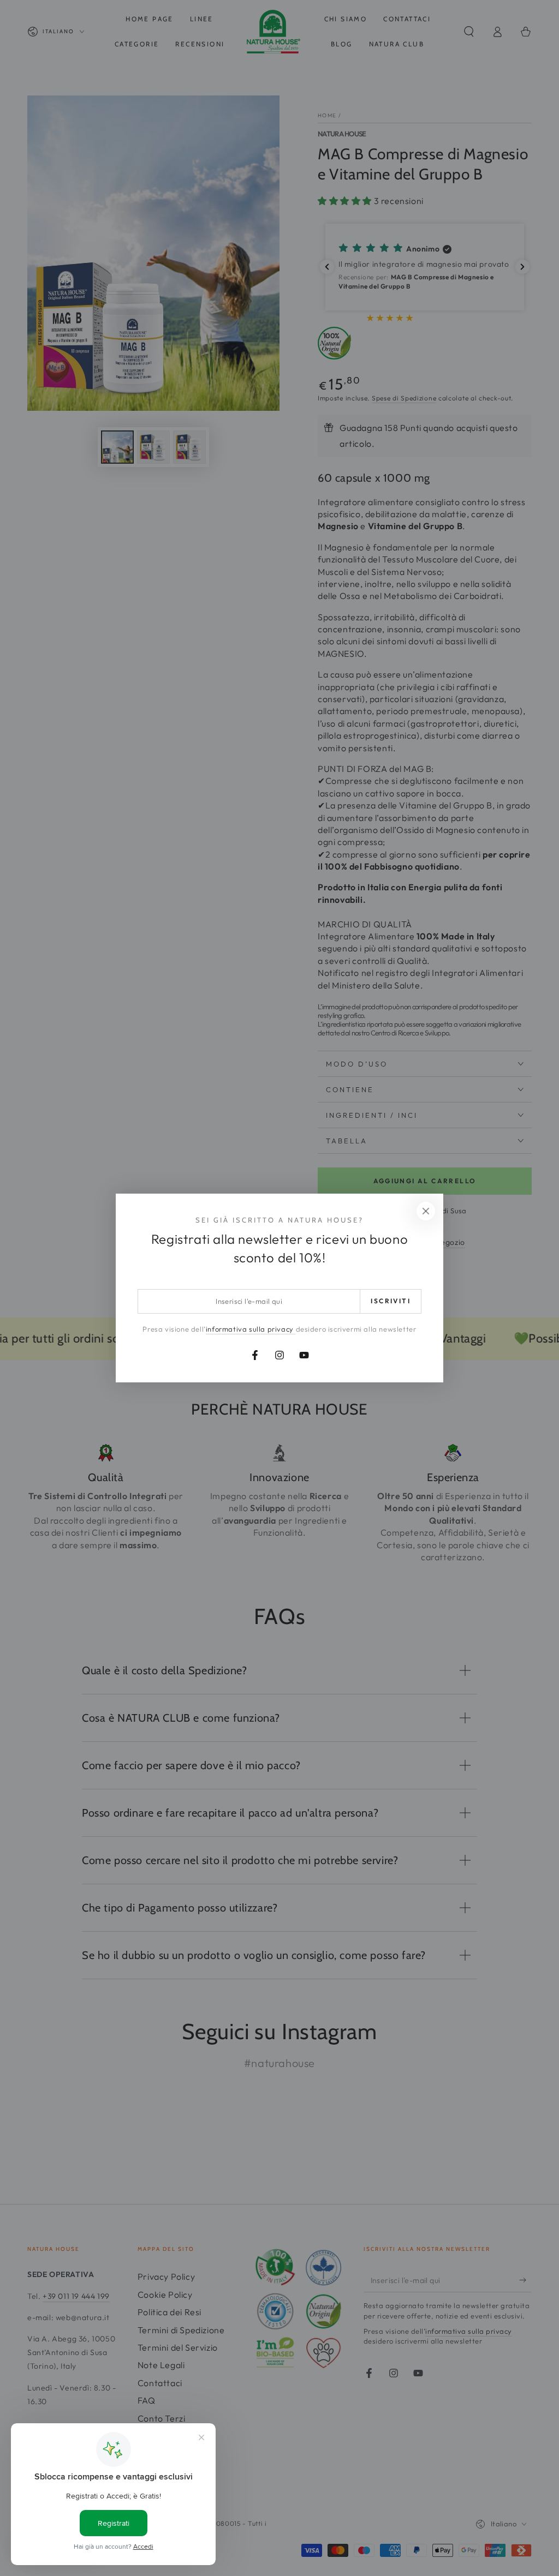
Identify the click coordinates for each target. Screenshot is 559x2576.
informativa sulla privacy (251, 1329)
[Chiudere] (426, 1211)
